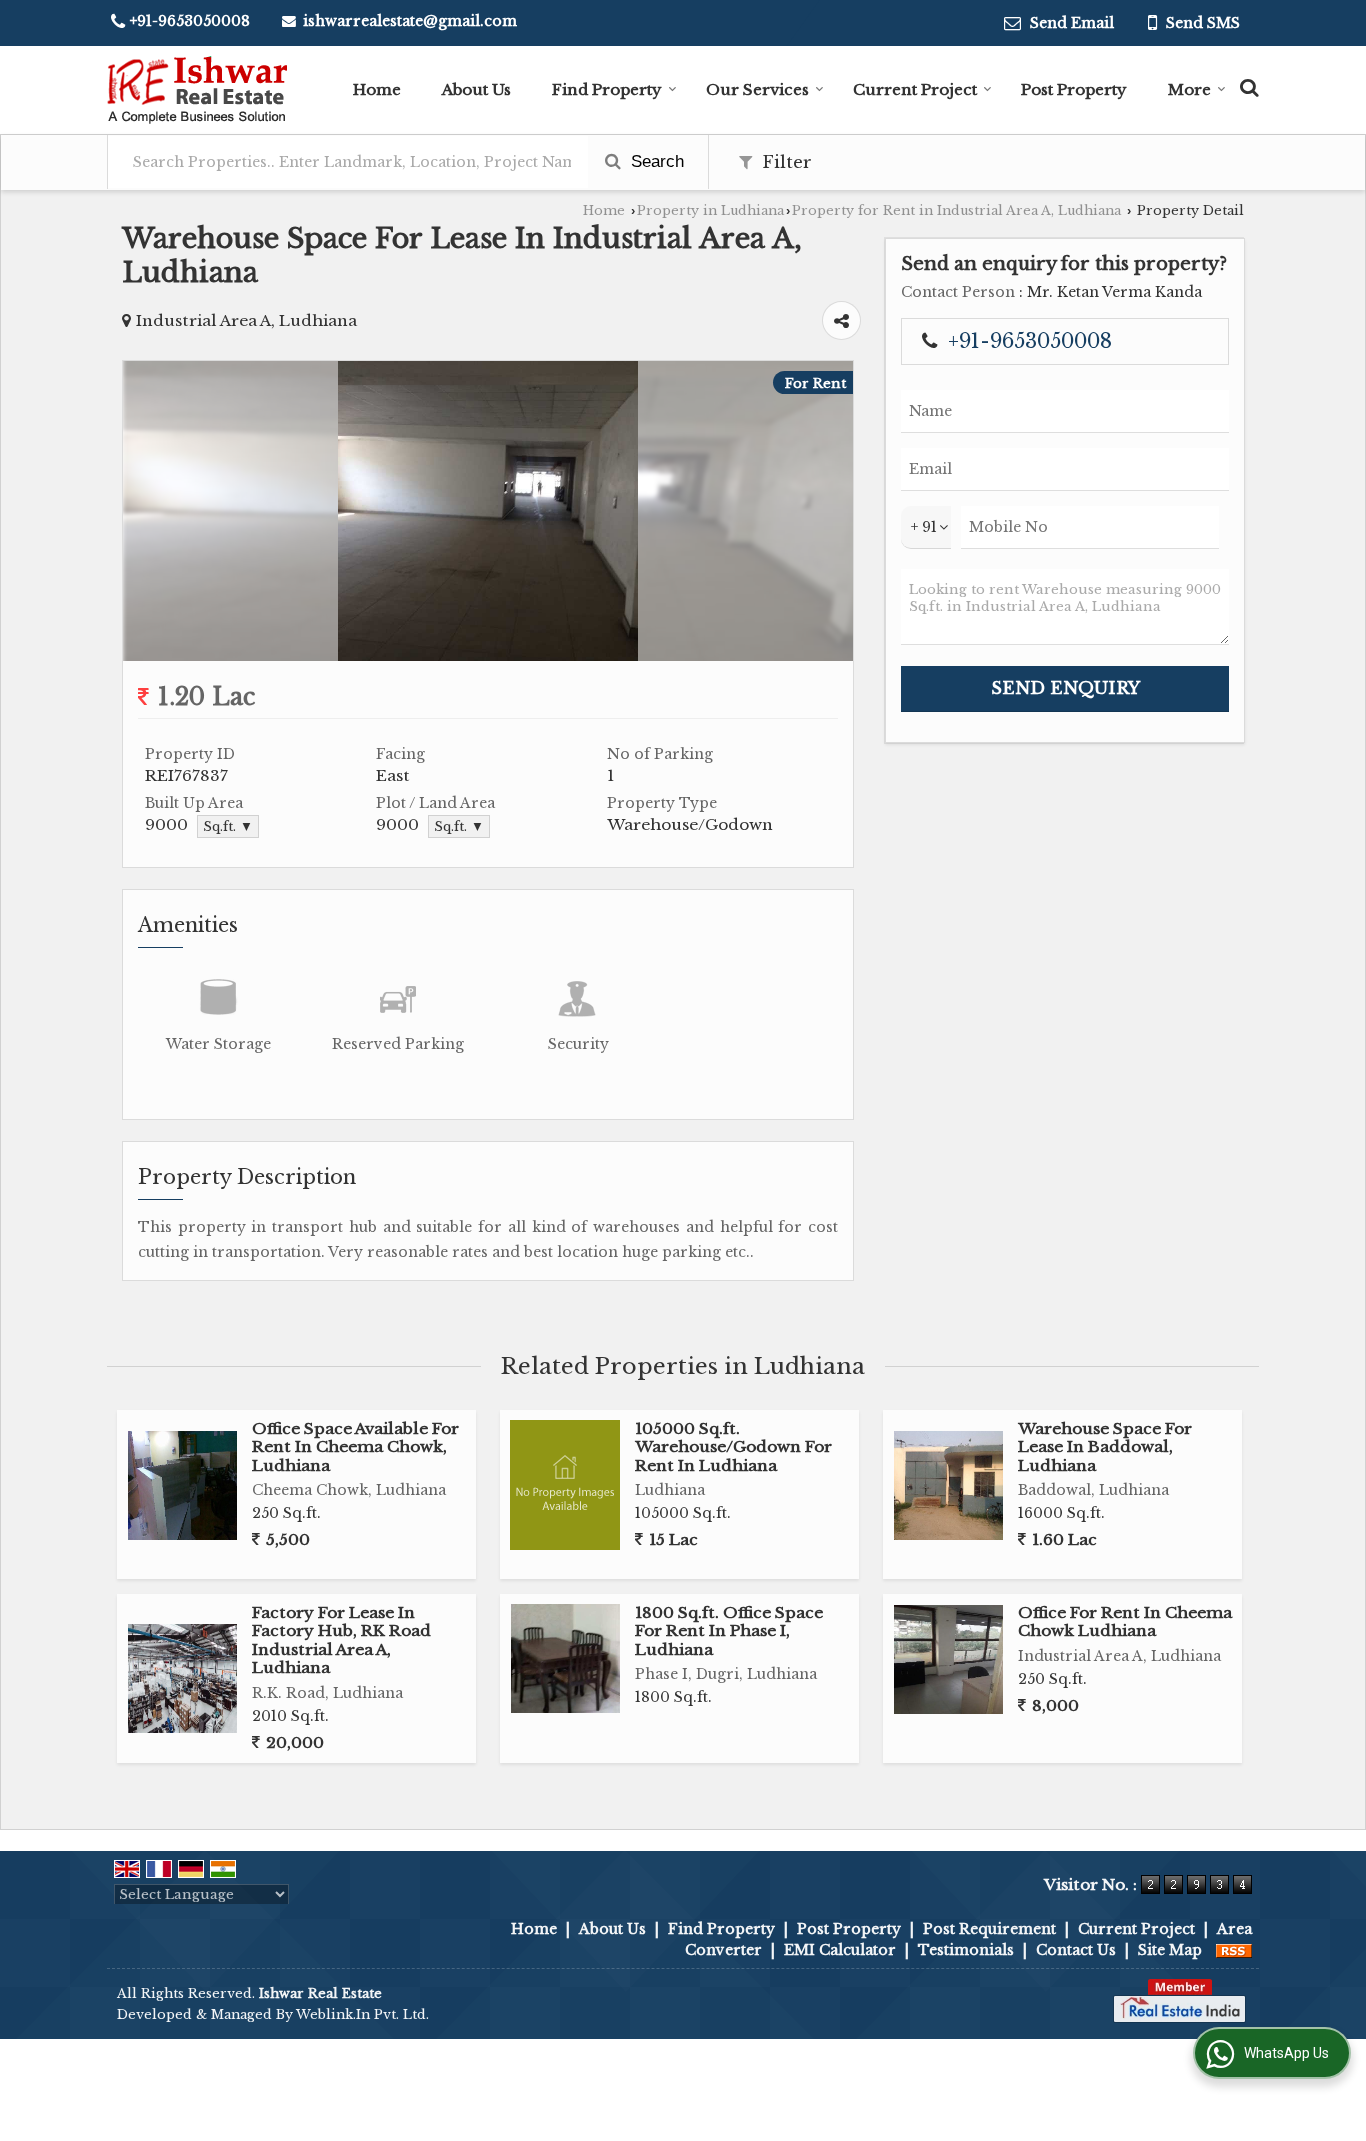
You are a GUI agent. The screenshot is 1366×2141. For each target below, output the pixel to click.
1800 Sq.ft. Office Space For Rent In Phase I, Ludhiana (729, 1631)
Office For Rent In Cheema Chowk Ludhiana (1125, 1621)
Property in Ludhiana (710, 210)
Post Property (1074, 89)
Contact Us (1076, 1950)
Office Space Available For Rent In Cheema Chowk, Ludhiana (355, 1447)
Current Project (915, 89)
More (1189, 89)
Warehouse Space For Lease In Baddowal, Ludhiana (1105, 1447)
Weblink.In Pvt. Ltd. (362, 2014)
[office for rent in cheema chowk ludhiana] (948, 1659)
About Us (476, 89)
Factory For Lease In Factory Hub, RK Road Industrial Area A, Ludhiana (341, 1640)
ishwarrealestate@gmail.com (410, 21)
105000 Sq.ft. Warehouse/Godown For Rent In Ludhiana (733, 1447)
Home (377, 89)
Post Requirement (989, 1929)
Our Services (757, 89)
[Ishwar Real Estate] (197, 90)
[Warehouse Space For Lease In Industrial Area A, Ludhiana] (488, 656)
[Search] (1246, 85)
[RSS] (1234, 1950)
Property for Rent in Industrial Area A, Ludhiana (956, 210)
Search (655, 161)
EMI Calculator (840, 1950)
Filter (784, 162)
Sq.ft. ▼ (228, 826)
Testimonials (966, 1950)
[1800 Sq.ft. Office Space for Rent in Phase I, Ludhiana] (565, 1658)
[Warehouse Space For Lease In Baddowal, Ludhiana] (948, 1485)
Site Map (1170, 1950)
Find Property (607, 89)
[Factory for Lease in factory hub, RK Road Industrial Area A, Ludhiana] (182, 1678)
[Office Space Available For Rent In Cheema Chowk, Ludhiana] (182, 1485)
